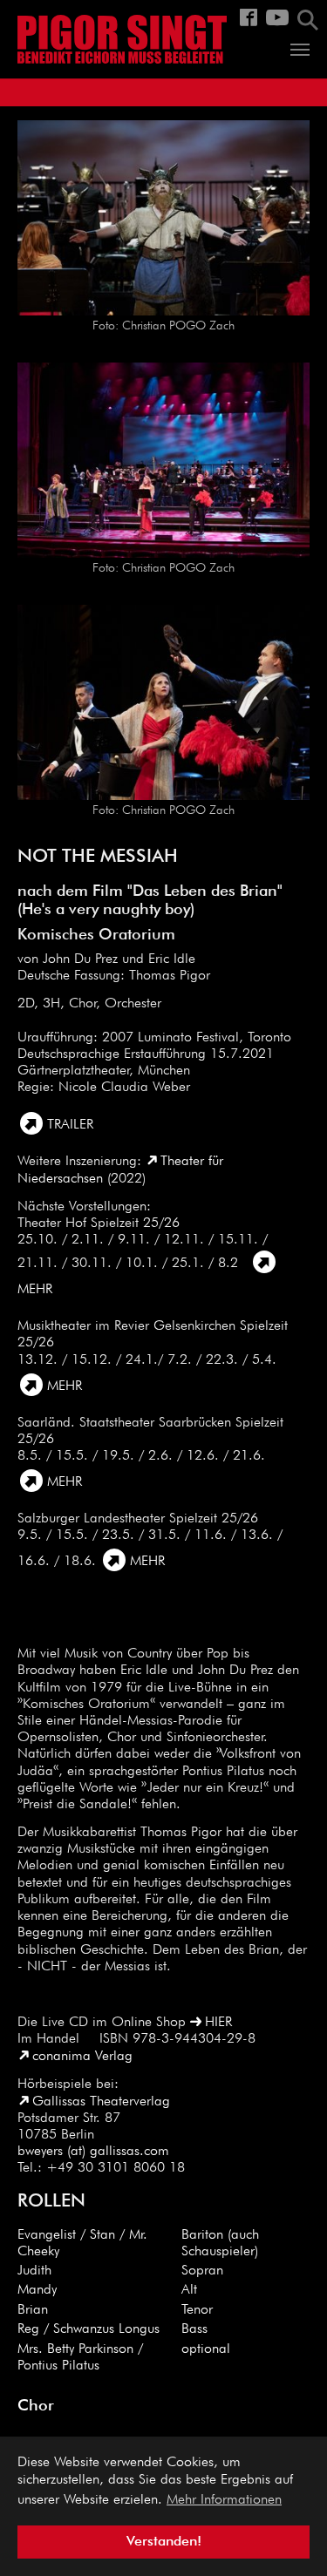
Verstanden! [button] (164, 2542)
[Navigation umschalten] (300, 50)
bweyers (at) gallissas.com (93, 2152)
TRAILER (70, 1125)
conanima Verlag (82, 2057)
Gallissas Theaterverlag (101, 2102)
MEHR (65, 1386)
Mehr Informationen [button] (224, 2500)
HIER (218, 2023)
